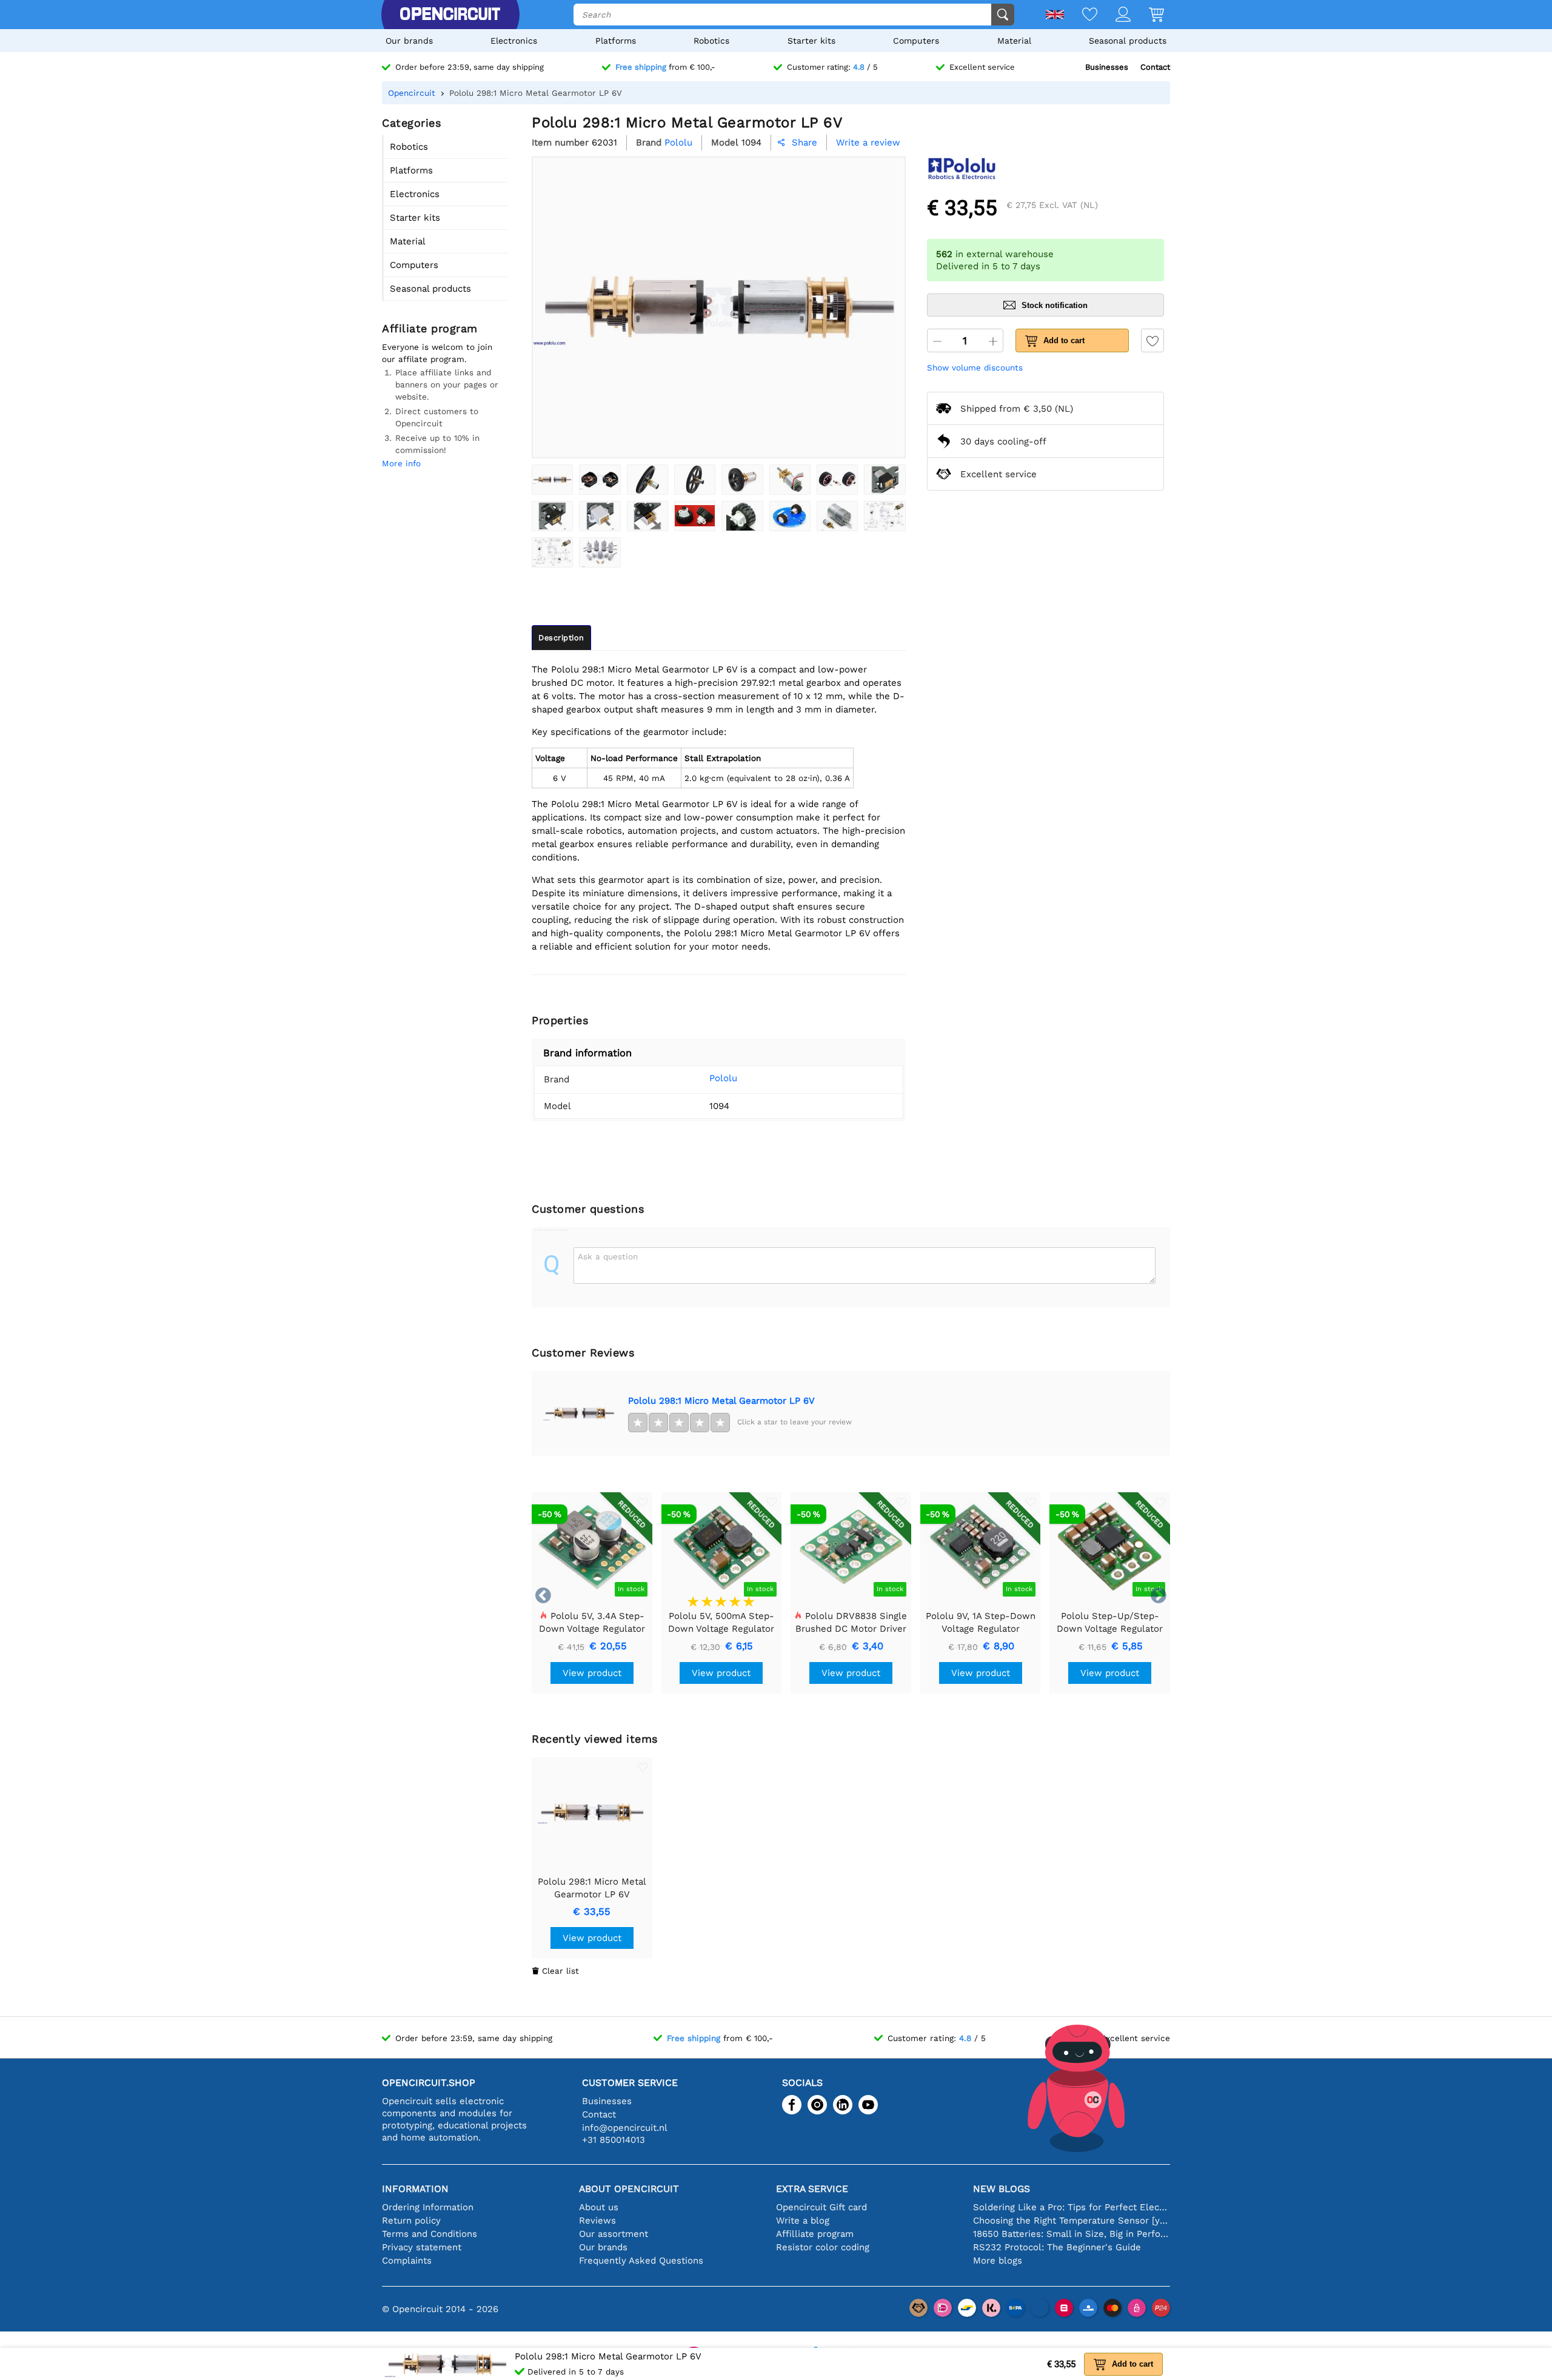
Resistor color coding (823, 2247)
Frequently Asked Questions (641, 2261)
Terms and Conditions (430, 2234)
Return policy (411, 2221)
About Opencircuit (629, 2189)
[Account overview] (1114, 15)
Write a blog (803, 2221)
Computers (916, 41)
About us (599, 2207)
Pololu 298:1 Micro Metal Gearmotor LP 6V (721, 1401)
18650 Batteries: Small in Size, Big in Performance (1072, 2234)
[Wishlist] (1081, 15)
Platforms (616, 41)
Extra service (812, 2189)
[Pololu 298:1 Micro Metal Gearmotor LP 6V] (552, 480)
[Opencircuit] (450, 15)
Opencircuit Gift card (821, 2207)
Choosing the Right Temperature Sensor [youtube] (1072, 2221)
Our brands (409, 41)
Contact (1155, 67)
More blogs (998, 2261)
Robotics (711, 41)
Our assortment (614, 2234)
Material (1014, 41)
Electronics (514, 41)
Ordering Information (428, 2207)
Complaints (407, 2261)
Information (415, 2189)
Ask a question (608, 1256)
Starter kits (811, 41)
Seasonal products (1128, 41)
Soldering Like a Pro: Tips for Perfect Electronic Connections (1072, 2207)
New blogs (1002, 2189)
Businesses (1107, 67)
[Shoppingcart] (1147, 15)
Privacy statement (422, 2247)
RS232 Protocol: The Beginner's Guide (1057, 2247)
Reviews (597, 2221)
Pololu (723, 1078)
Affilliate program (815, 2234)
